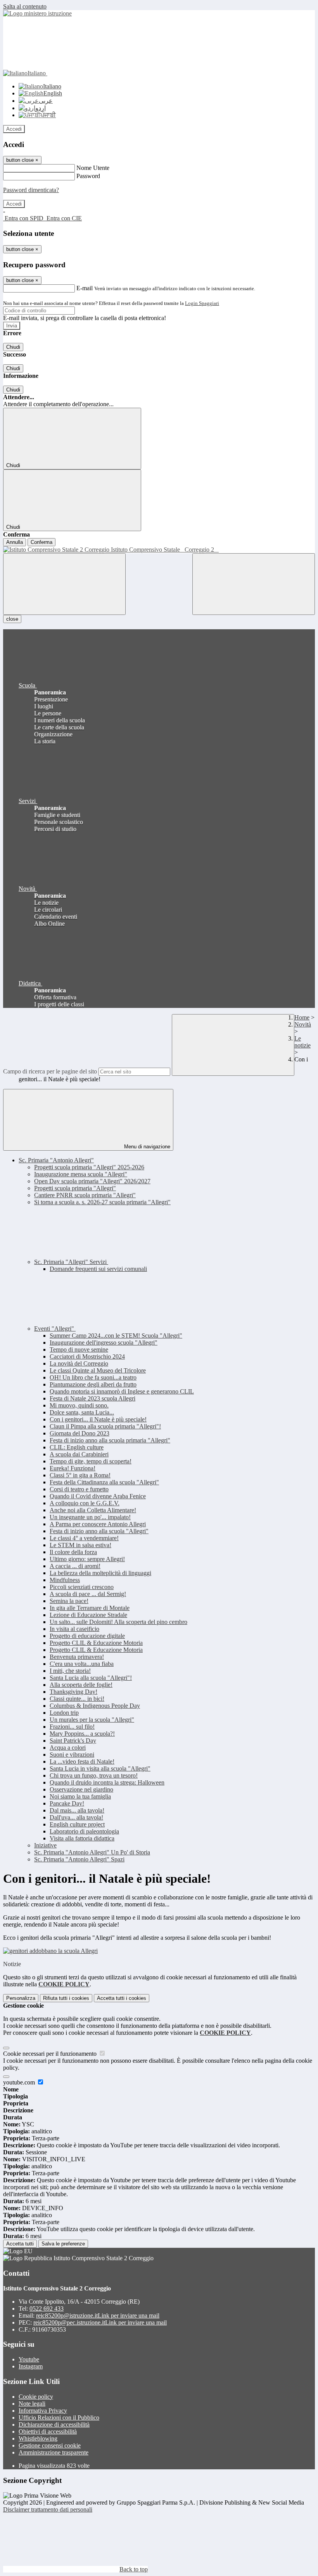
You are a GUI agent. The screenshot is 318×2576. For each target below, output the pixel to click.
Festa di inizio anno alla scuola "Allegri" (99, 1531)
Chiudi (13, 347)
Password (88, 176)
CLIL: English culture (77, 1447)
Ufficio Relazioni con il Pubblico (59, 2418)
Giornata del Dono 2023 (79, 1433)
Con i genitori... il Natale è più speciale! (98, 1419)
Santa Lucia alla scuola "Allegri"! (91, 1678)
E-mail (85, 288)
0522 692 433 (47, 2309)
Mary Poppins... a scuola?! (82, 1734)
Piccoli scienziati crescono (82, 1587)
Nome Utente (93, 168)
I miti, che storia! (70, 1671)
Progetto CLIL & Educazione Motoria (96, 1643)
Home (302, 1017)
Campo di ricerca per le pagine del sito (50, 1071)
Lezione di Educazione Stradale (88, 1615)
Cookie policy (36, 2397)
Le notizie (302, 1042)
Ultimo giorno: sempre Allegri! (87, 1559)
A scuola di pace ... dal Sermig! (88, 1594)
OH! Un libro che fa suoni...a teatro (93, 1377)
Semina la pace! (69, 1601)
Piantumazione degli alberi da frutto (93, 1384)
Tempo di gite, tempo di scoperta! (91, 1461)
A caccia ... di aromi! (75, 1566)
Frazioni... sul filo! (72, 1727)
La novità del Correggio (79, 1363)
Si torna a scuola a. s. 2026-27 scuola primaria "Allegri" (102, 1202)
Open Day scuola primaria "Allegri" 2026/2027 (92, 1181)
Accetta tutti (122, 1998)
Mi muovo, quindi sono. (79, 1405)
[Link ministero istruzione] (37, 13)
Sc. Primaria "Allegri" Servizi (71, 1262)
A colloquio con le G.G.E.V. (85, 1503)
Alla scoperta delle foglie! (81, 1685)
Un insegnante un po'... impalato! (90, 1517)
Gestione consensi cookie (50, 2445)
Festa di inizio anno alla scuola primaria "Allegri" (110, 1440)
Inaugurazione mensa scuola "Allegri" (81, 1174)
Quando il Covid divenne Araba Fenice (98, 1496)
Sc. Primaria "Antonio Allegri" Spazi (79, 1859)
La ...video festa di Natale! (82, 1761)
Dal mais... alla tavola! (77, 1810)
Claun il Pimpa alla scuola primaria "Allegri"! (105, 1426)
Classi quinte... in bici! (77, 1699)
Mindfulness (65, 1580)
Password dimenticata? (31, 190)
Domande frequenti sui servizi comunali (98, 1269)
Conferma (41, 542)
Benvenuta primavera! (77, 1657)
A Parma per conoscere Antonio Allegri (98, 1524)
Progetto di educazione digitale (87, 1636)
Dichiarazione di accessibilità (54, 2425)
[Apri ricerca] (254, 584)
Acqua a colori (68, 1748)
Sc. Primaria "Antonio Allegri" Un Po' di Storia (92, 1852)
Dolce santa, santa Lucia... (82, 1412)
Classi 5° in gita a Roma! (80, 1475)
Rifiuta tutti (66, 1998)
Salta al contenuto (25, 6)
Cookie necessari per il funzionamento (51, 2054)
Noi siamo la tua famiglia (80, 1796)
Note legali (32, 2404)
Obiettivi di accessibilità (48, 2431)
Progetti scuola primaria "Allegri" (75, 1188)
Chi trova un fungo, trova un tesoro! (94, 1775)
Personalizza (21, 1998)
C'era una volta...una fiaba (82, 1664)
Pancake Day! (67, 1803)
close (12, 619)
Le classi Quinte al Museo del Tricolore (98, 1370)
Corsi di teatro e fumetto (79, 1489)
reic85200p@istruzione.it (98, 2315)
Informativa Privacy (43, 2411)
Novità (303, 1024)
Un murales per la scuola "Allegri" (92, 1720)
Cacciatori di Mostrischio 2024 (87, 1356)
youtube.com (20, 2082)
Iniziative (45, 1845)
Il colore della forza (73, 1552)
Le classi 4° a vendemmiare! (84, 1538)
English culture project (77, 1824)
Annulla (15, 542)
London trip (64, 1713)
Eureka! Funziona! (73, 1468)
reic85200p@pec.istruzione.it (100, 2322)
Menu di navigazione (146, 1147)
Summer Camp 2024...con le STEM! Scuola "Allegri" (116, 1336)
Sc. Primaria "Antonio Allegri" (56, 1160)
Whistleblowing (38, 2438)
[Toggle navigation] (64, 584)
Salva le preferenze (63, 2244)
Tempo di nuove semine (79, 1349)
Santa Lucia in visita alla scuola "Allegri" (100, 1768)
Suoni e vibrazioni (72, 1755)
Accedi (14, 129)
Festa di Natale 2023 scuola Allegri (92, 1398)
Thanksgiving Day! (73, 1692)
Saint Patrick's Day (73, 1741)
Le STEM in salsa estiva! (80, 1545)
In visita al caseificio (74, 1629)
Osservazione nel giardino (81, 1789)
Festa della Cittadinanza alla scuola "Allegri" (104, 1482)
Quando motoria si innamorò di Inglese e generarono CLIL (122, 1391)
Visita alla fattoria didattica (82, 1838)
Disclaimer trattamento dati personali (48, 2509)
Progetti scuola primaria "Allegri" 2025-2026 (89, 1167)
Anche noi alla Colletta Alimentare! (93, 1510)
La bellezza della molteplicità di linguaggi (100, 1573)
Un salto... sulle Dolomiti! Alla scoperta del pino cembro (118, 1622)
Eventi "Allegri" (55, 1329)
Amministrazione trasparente (54, 2452)
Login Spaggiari (202, 303)
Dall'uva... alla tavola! (76, 1817)
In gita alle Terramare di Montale (90, 1608)
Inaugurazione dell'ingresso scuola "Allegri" (104, 1343)
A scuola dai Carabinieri (79, 1454)
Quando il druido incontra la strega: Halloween (107, 1782)
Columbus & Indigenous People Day (95, 1706)
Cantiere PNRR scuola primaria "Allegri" (85, 1195)
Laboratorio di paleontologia (84, 1831)
